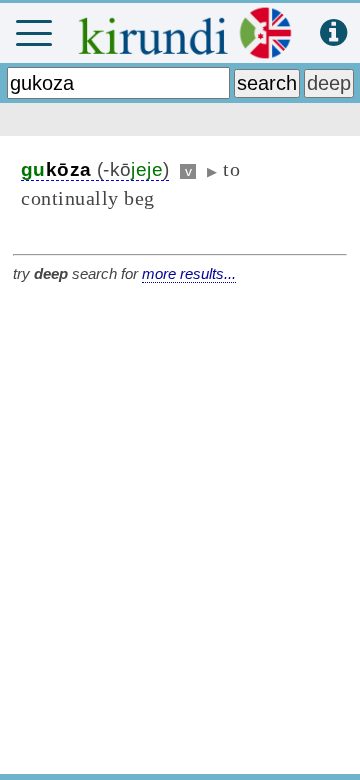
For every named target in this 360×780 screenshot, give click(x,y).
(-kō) (95, 169)
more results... (189, 273)
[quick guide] (333, 33)
